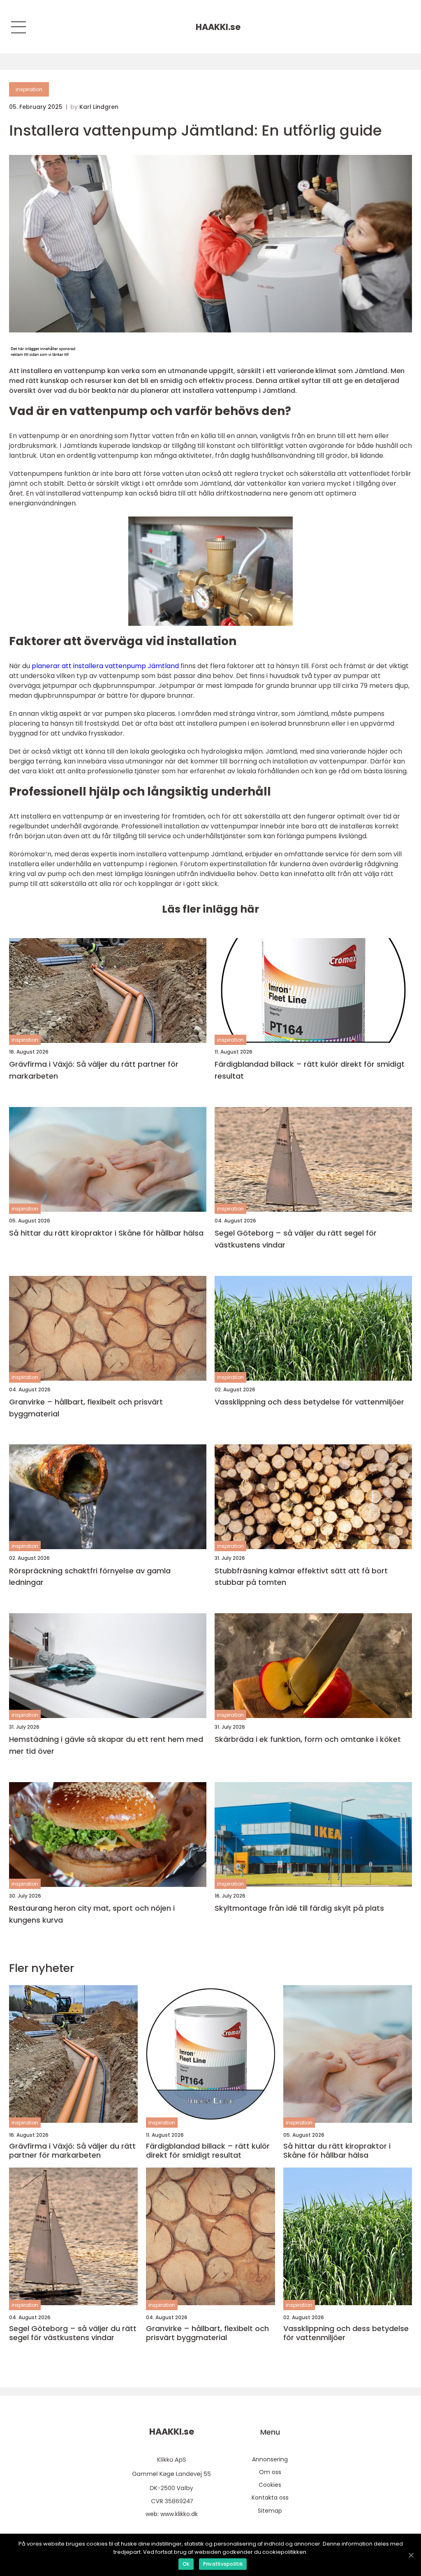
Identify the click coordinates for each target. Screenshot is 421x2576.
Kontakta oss (270, 2498)
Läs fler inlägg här (210, 909)
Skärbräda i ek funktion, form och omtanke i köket (308, 1739)
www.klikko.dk (179, 2514)
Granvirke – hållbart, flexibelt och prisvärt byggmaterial (86, 1408)
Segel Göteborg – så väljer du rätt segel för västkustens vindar (296, 1239)
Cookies (270, 2485)
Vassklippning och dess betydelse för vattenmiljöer (309, 1402)
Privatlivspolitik (223, 2564)
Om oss (270, 2472)
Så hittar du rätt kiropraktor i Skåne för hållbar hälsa (106, 1233)
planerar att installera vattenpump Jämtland (105, 666)
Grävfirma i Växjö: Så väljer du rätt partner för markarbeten (94, 1070)
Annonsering (270, 2459)
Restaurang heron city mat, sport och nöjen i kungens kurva (92, 1914)
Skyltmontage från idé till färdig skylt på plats (299, 1908)
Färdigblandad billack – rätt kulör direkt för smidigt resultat (310, 1070)
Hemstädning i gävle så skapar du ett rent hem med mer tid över (106, 1745)
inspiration (29, 89)
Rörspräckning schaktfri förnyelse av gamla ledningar (90, 1577)
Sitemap (270, 2511)
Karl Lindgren (99, 107)
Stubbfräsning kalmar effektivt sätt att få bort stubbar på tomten (301, 1577)
